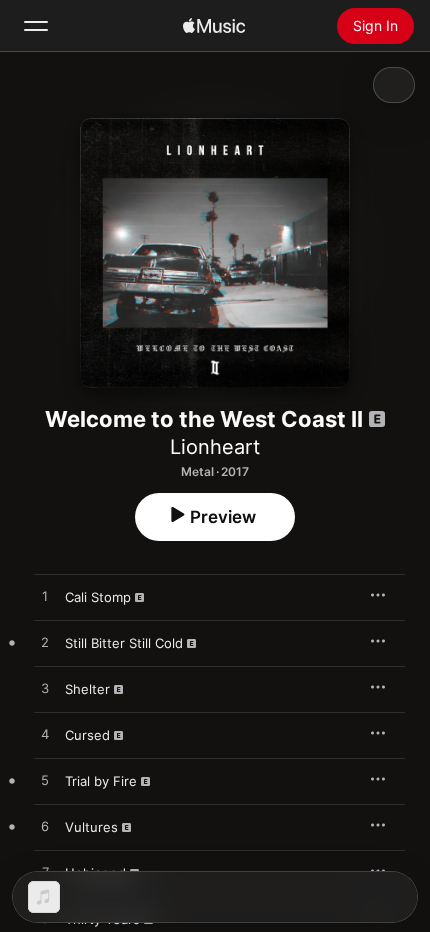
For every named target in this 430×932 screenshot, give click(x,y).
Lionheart (215, 447)
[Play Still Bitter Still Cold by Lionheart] (45, 643)
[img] (214, 26)
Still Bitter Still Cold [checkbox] (124, 643)
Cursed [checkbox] (87, 735)
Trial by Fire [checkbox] (101, 781)
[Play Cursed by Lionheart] (45, 735)
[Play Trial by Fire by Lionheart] (45, 781)
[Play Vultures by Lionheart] (45, 827)
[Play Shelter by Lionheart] (45, 689)
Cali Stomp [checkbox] (98, 597)
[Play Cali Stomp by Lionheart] (45, 597)
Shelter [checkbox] (87, 689)
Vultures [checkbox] (91, 827)
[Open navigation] (36, 26)
